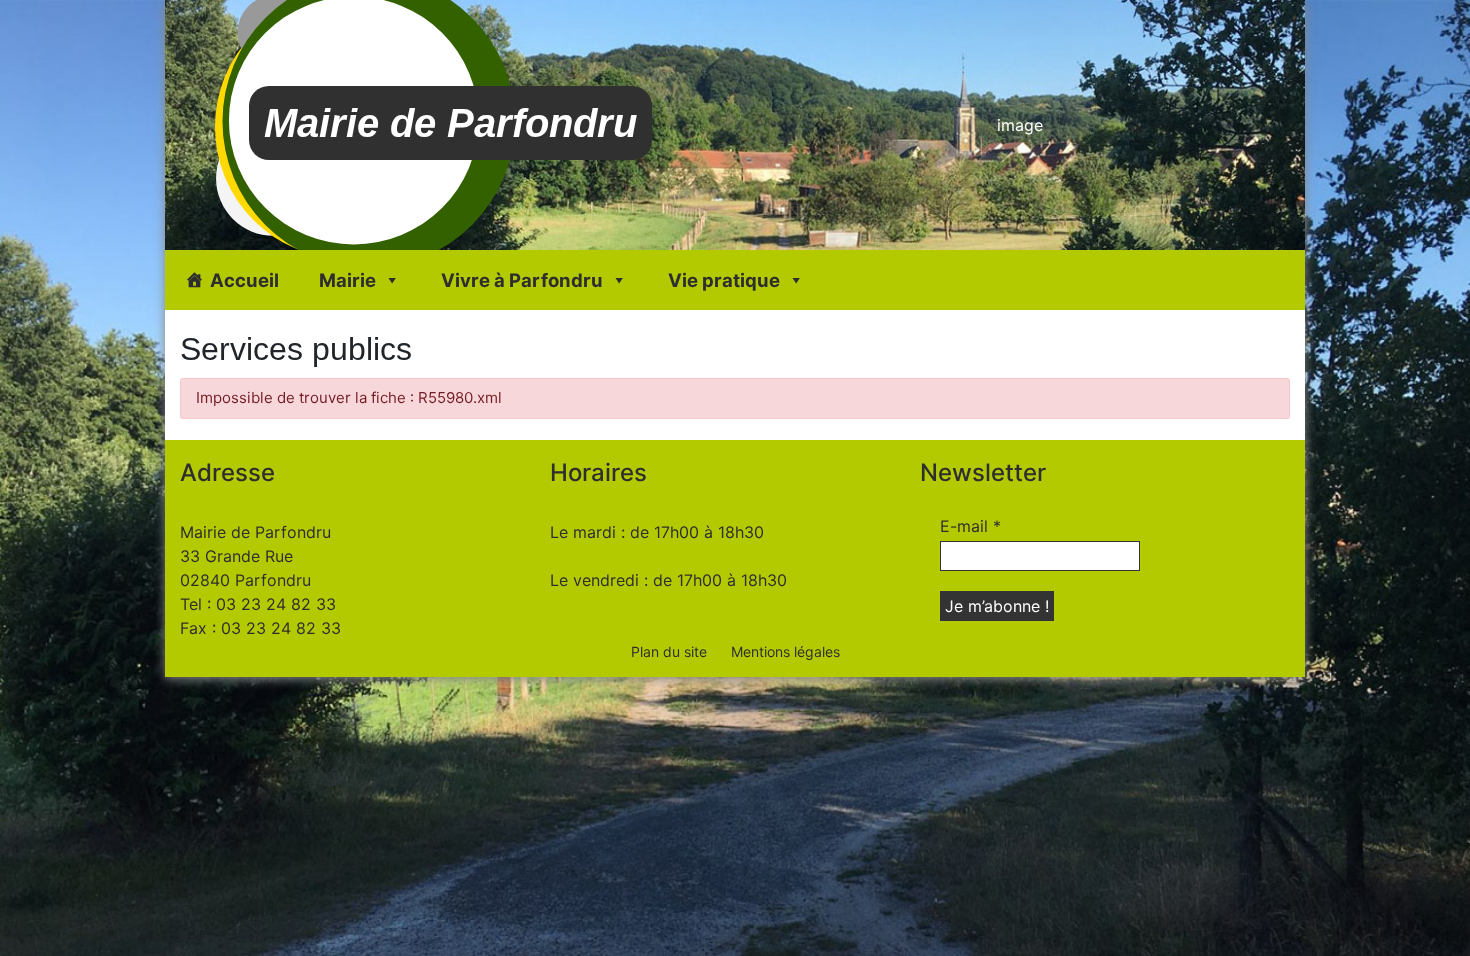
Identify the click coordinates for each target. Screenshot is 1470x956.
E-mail (970, 526)
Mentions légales (785, 651)
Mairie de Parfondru (450, 123)
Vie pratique (724, 280)
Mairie (347, 280)
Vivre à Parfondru (522, 280)
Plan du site (669, 651)
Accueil (244, 280)
